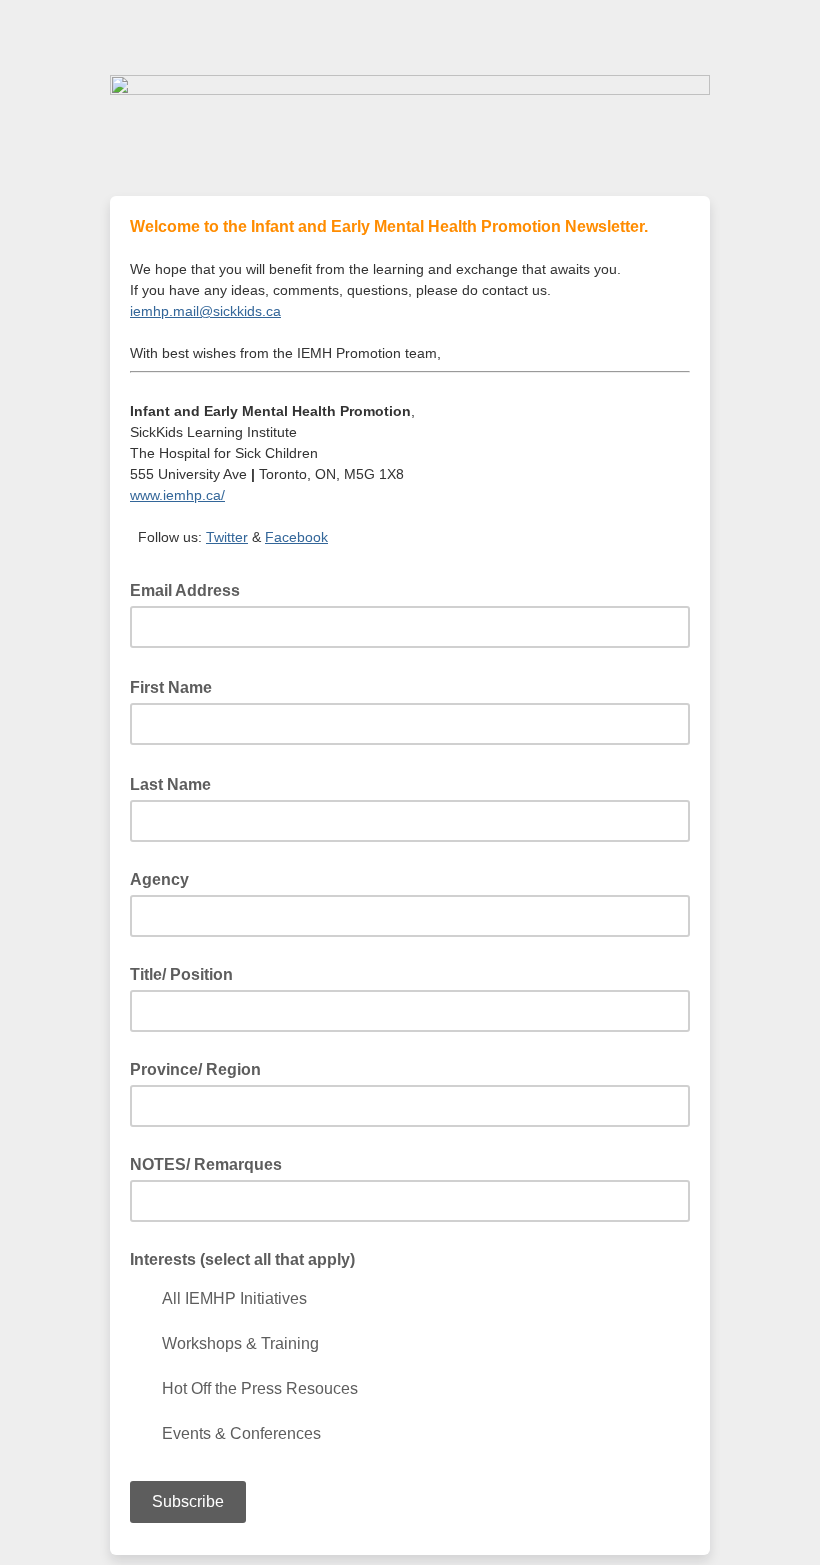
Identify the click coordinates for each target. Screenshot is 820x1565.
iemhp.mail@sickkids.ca (205, 311)
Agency (159, 879)
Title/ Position (181, 974)
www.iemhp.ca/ (177, 495)
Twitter (227, 537)
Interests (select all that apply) (242, 1259)
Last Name (176, 783)
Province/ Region (195, 1069)
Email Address (191, 589)
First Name (177, 686)
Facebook (296, 537)
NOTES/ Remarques (206, 1164)
